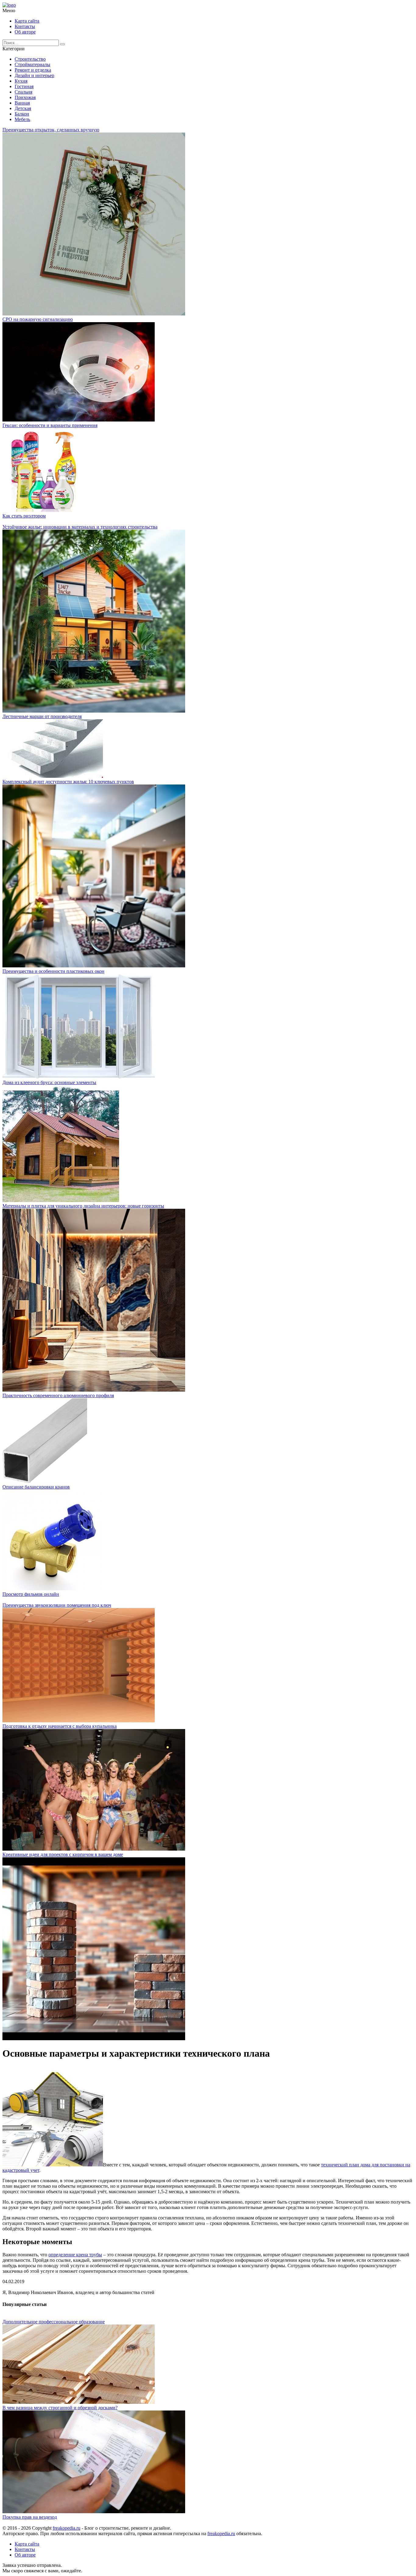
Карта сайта (27, 21)
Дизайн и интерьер (34, 75)
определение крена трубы (75, 2255)
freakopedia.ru (67, 2528)
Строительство (30, 59)
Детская (23, 108)
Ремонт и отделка (33, 70)
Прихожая (25, 97)
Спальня (23, 92)
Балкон (22, 114)
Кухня (21, 81)
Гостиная (24, 86)
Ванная (22, 103)
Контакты (25, 26)
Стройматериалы (32, 64)
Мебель (22, 119)
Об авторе (25, 32)
